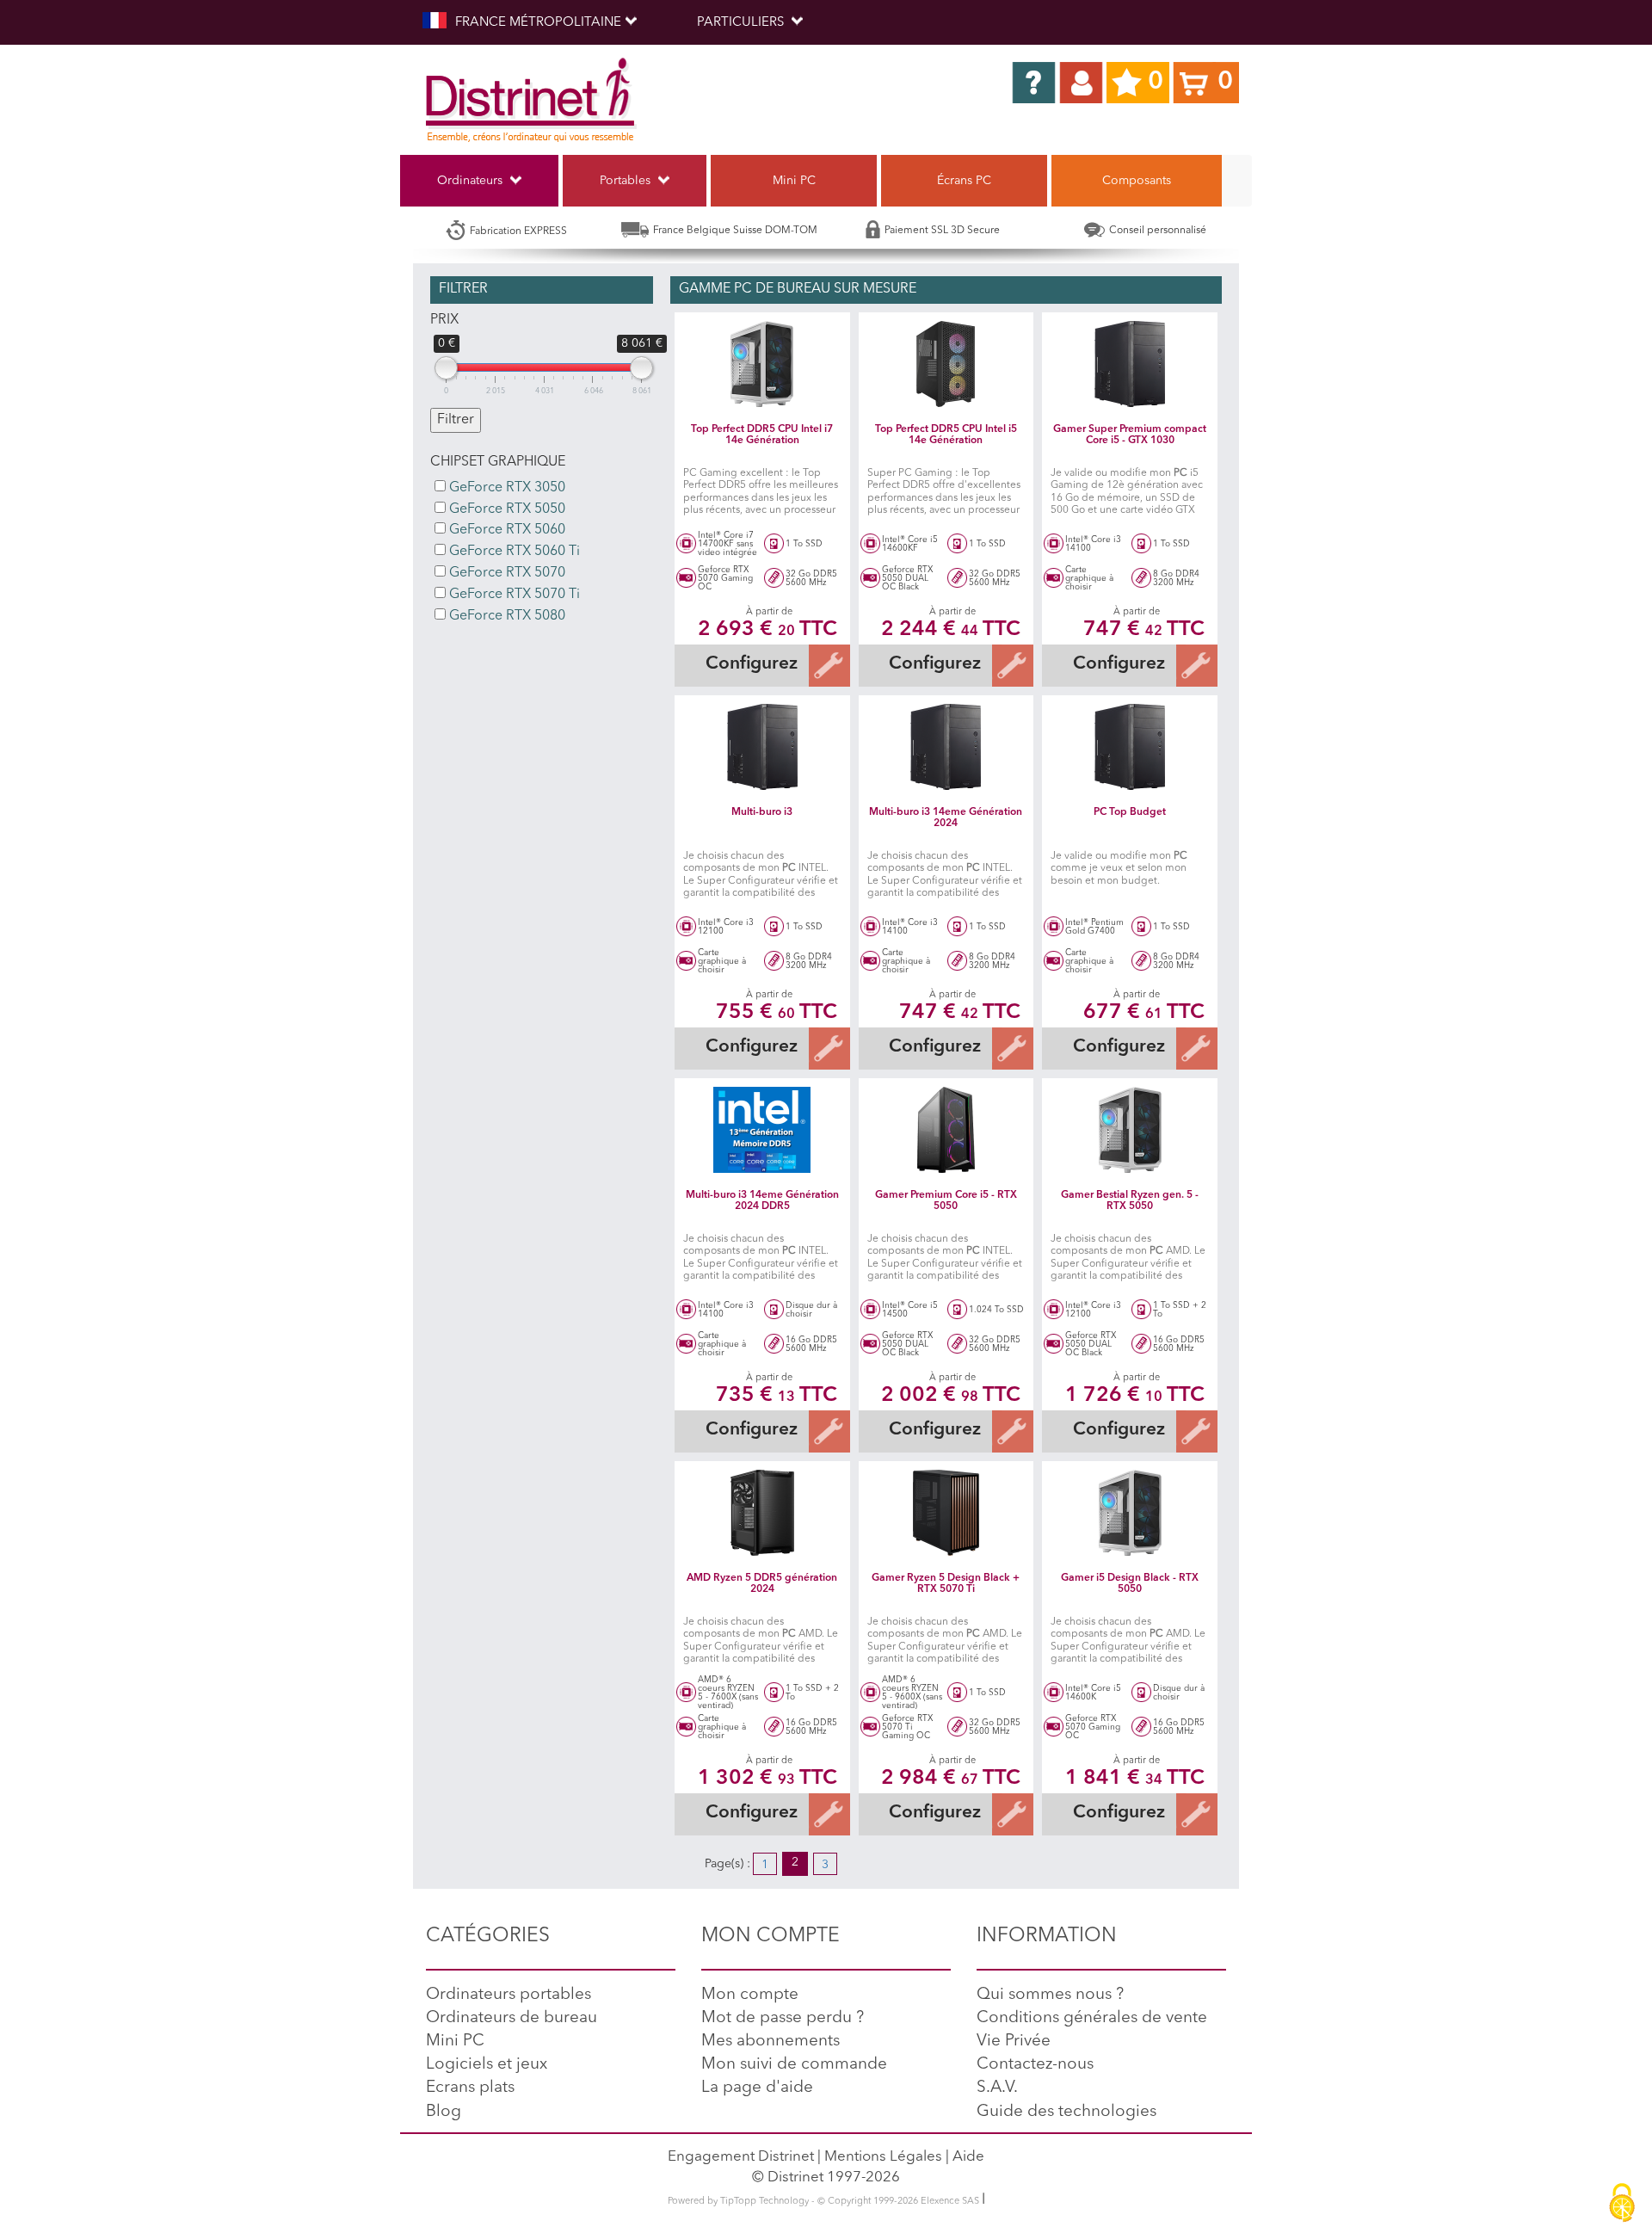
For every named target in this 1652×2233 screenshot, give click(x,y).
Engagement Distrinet (741, 2157)
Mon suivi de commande (794, 2065)
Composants (1137, 181)
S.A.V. (997, 2088)
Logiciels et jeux (487, 2065)
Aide (968, 2157)
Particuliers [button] (742, 23)
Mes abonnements (771, 2042)
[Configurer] (828, 666)
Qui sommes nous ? (1050, 1995)
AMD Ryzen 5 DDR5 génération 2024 (762, 1584)
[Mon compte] (1081, 83)
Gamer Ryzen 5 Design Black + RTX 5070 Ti (946, 1584)
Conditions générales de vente (1092, 2018)
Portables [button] (627, 181)
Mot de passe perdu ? (783, 2018)
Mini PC (794, 181)
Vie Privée (1014, 2042)
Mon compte (750, 1995)
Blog (444, 2112)
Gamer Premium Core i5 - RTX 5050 (946, 1201)
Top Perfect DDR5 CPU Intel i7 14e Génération (762, 435)
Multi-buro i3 (762, 812)
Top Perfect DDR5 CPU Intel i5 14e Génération (946, 435)
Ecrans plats (470, 2088)
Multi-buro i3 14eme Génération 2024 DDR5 (762, 1201)
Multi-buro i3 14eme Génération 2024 (946, 818)
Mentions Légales (883, 2157)
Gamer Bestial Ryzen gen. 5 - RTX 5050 (1130, 1201)
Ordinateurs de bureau (512, 2018)
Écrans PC (964, 181)
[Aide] (1034, 83)
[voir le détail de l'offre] (762, 364)
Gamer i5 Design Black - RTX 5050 (1130, 1584)
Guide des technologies (1066, 2112)
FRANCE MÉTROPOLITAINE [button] (538, 23)
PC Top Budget (1130, 812)
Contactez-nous (1035, 2065)
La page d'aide (757, 2088)
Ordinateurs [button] (472, 181)
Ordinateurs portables (509, 1995)
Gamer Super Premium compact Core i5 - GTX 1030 (1130, 435)
